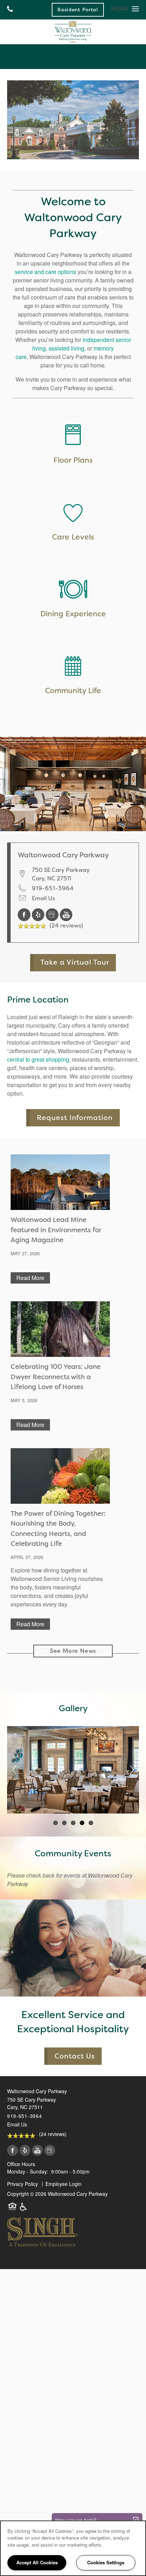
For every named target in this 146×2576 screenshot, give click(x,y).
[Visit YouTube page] (66, 914)
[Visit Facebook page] (25, 914)
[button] (78, 10)
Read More (30, 1278)
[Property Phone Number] (10, 10)
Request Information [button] (75, 1118)
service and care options (46, 272)
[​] (73, 515)
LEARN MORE (73, 524)
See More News (73, 1651)
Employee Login (63, 2184)
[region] (73, 2548)
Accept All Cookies (37, 2562)
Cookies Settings (106, 2562)
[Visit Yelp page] (39, 914)
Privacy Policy (23, 2184)
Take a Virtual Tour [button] (75, 962)
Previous (14, 1770)
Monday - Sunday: (28, 2171)
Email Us (43, 898)
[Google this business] (53, 914)
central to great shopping (38, 1059)
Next (132, 1770)
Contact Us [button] (75, 2056)
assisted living (66, 348)
